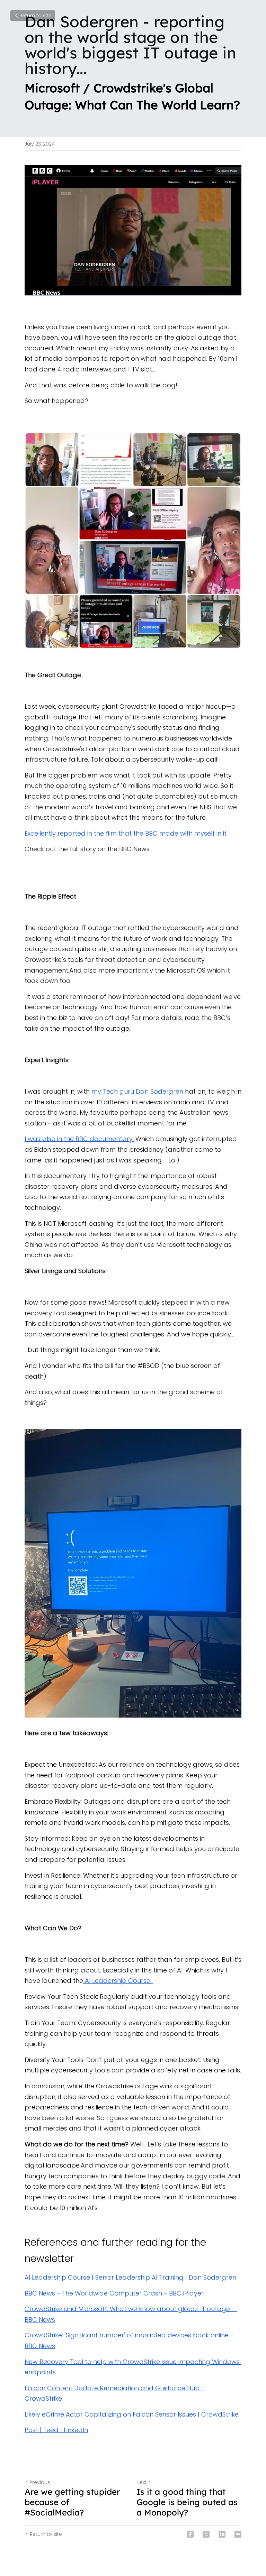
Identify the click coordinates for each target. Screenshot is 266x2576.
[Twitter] (206, 2534)
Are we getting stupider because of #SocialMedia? (72, 2502)
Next (141, 2482)
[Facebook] (190, 2534)
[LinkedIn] (222, 2534)
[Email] (238, 2534)
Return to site (36, 16)
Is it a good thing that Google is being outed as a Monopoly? (187, 2502)
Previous (40, 2482)
